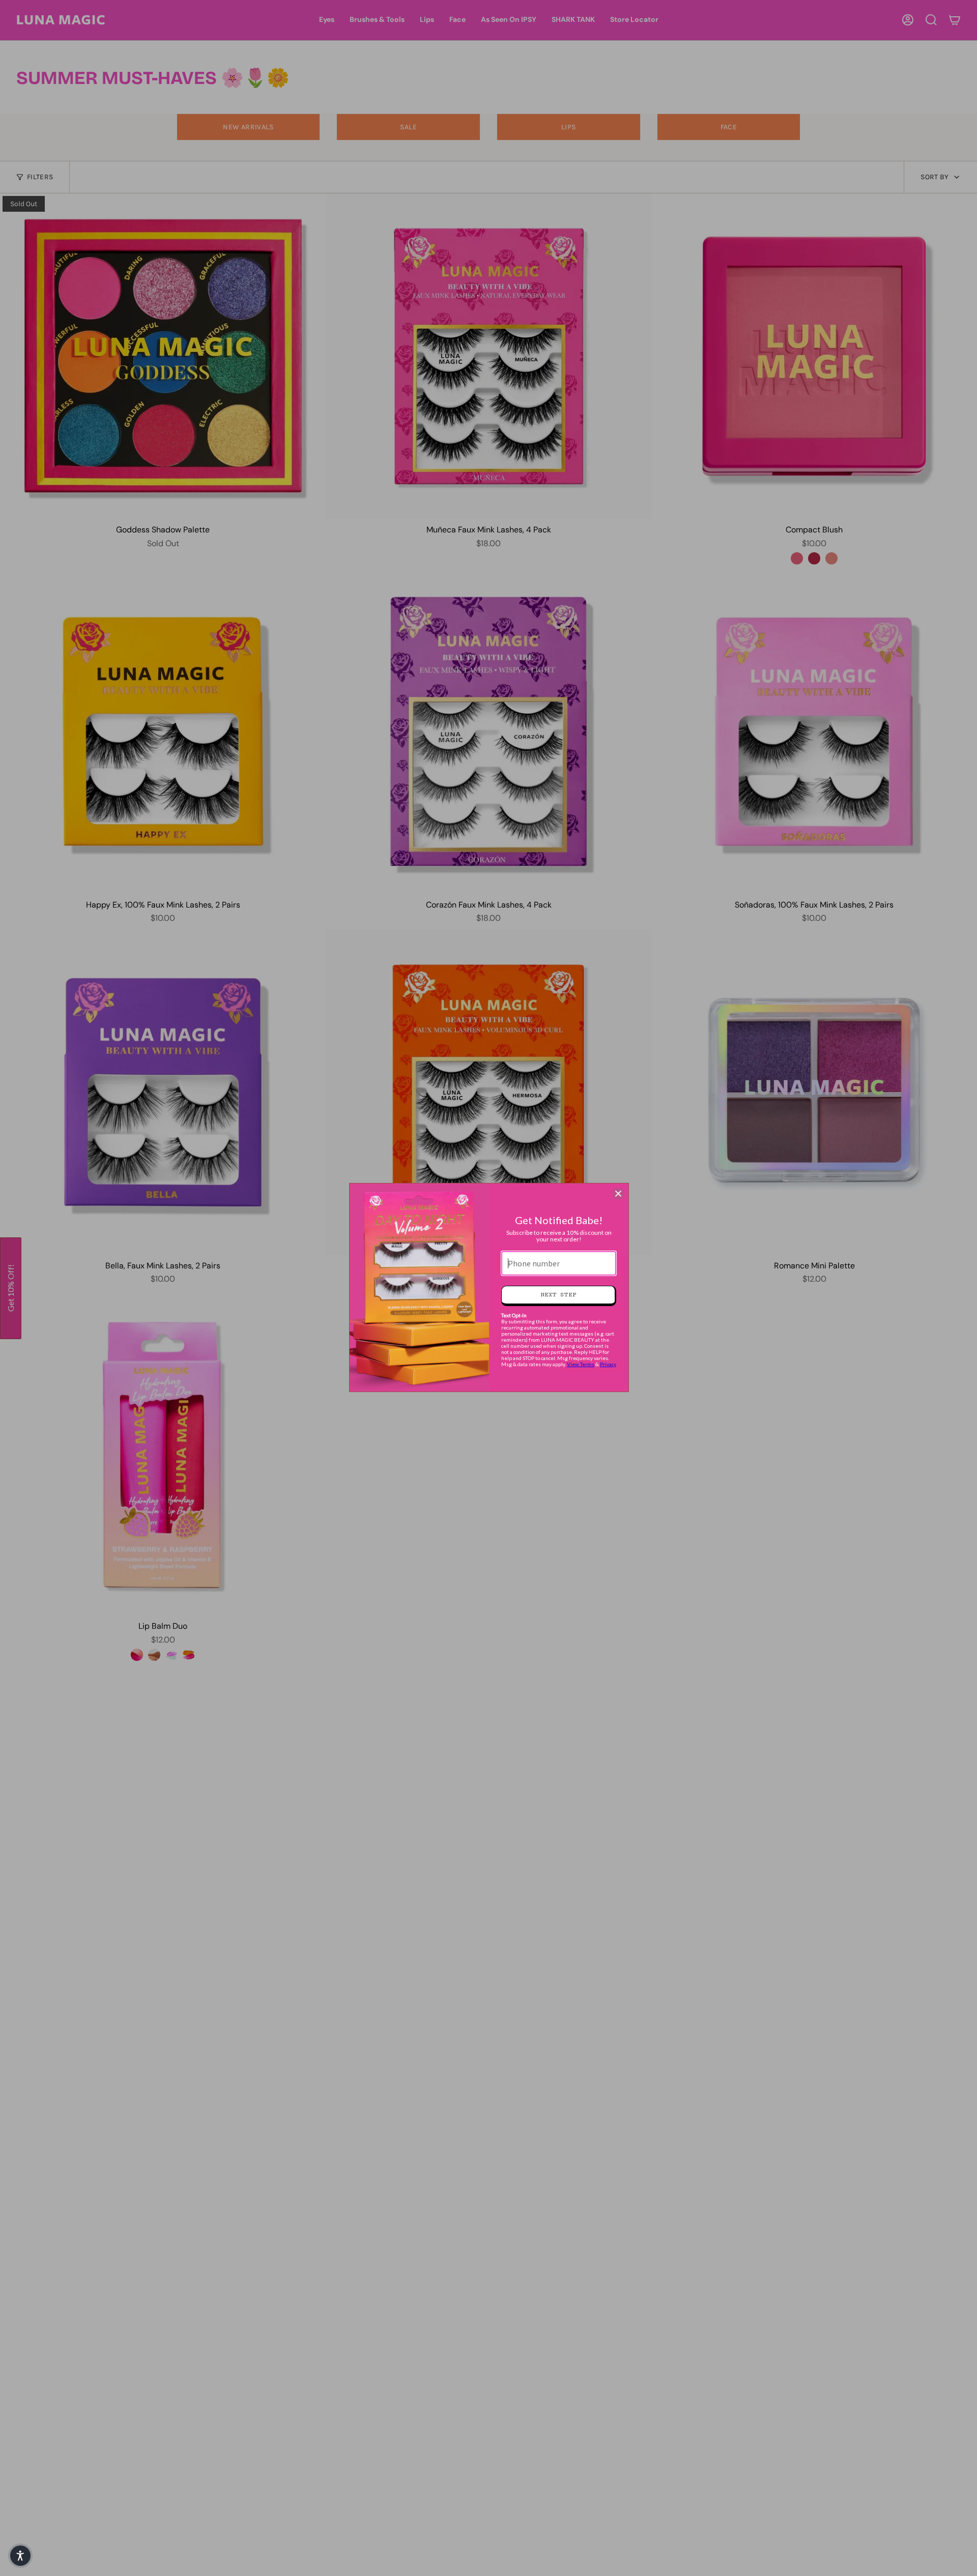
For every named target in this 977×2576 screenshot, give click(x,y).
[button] (20, 2556)
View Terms (581, 1364)
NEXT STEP (558, 1295)
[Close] (618, 1194)
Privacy (608, 1364)
